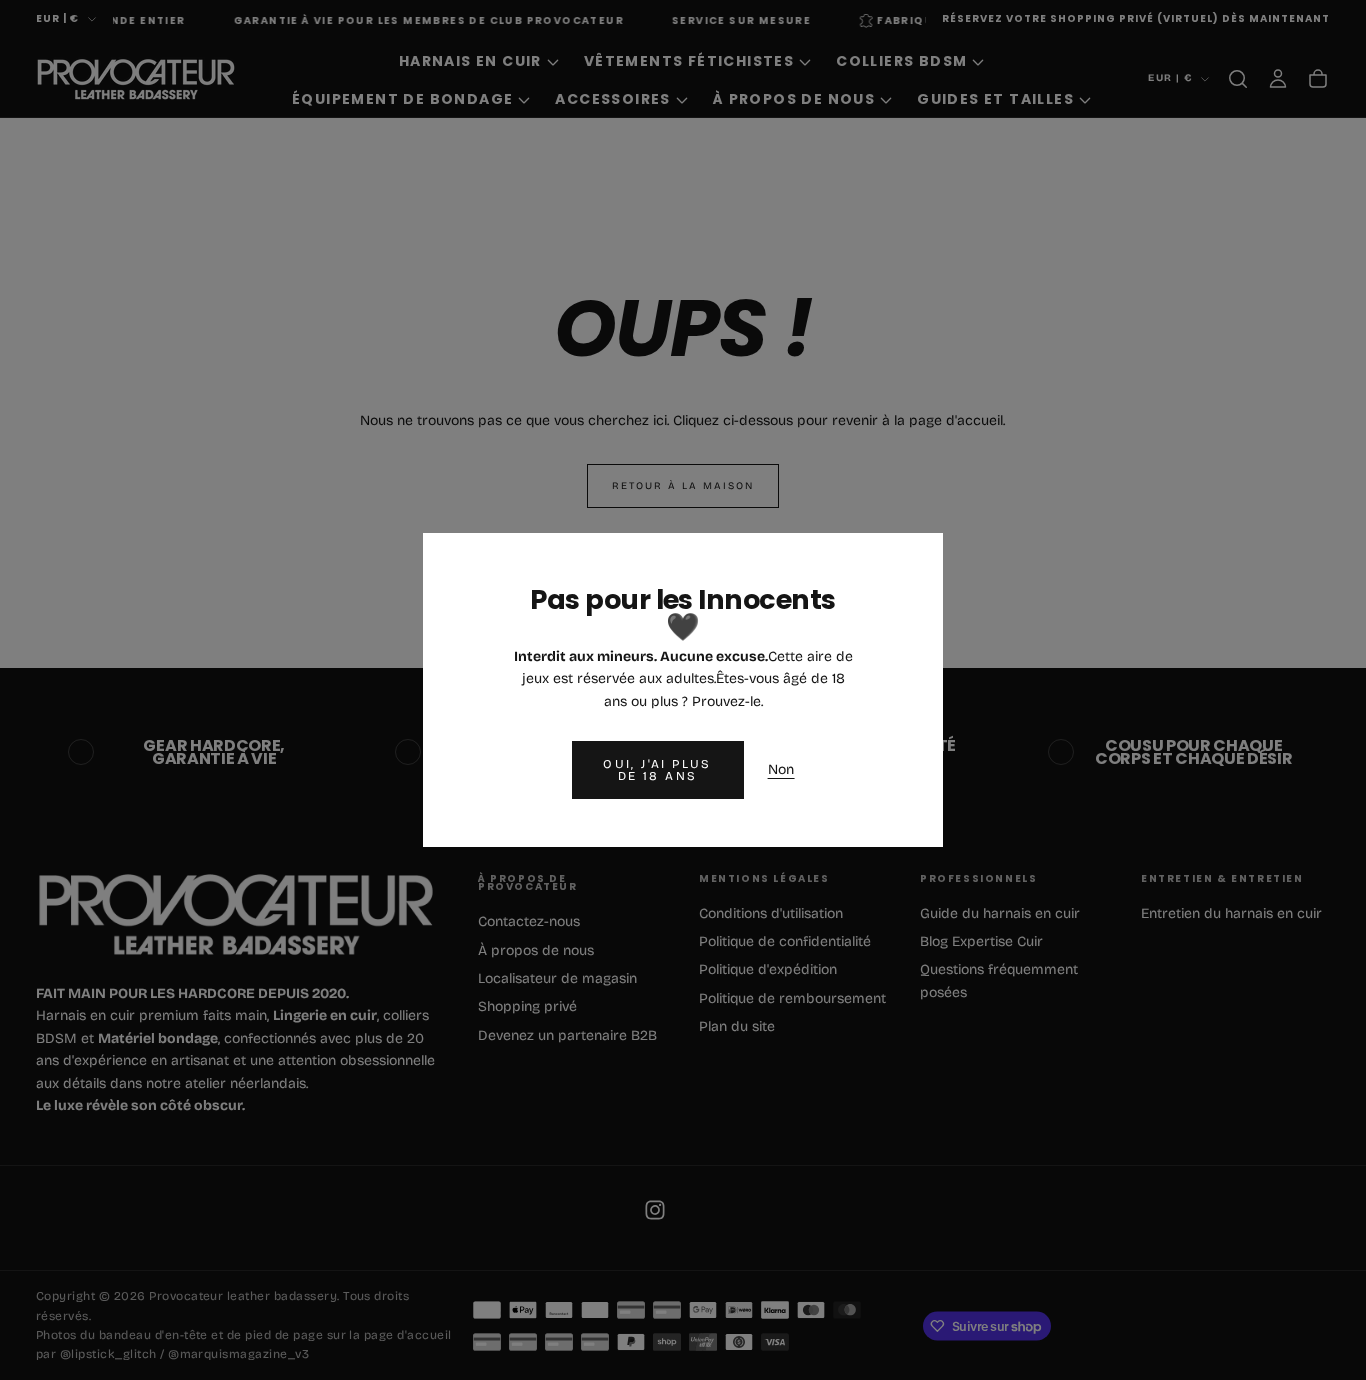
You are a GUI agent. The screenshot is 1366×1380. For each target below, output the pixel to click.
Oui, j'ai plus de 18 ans (657, 770)
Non (781, 769)
